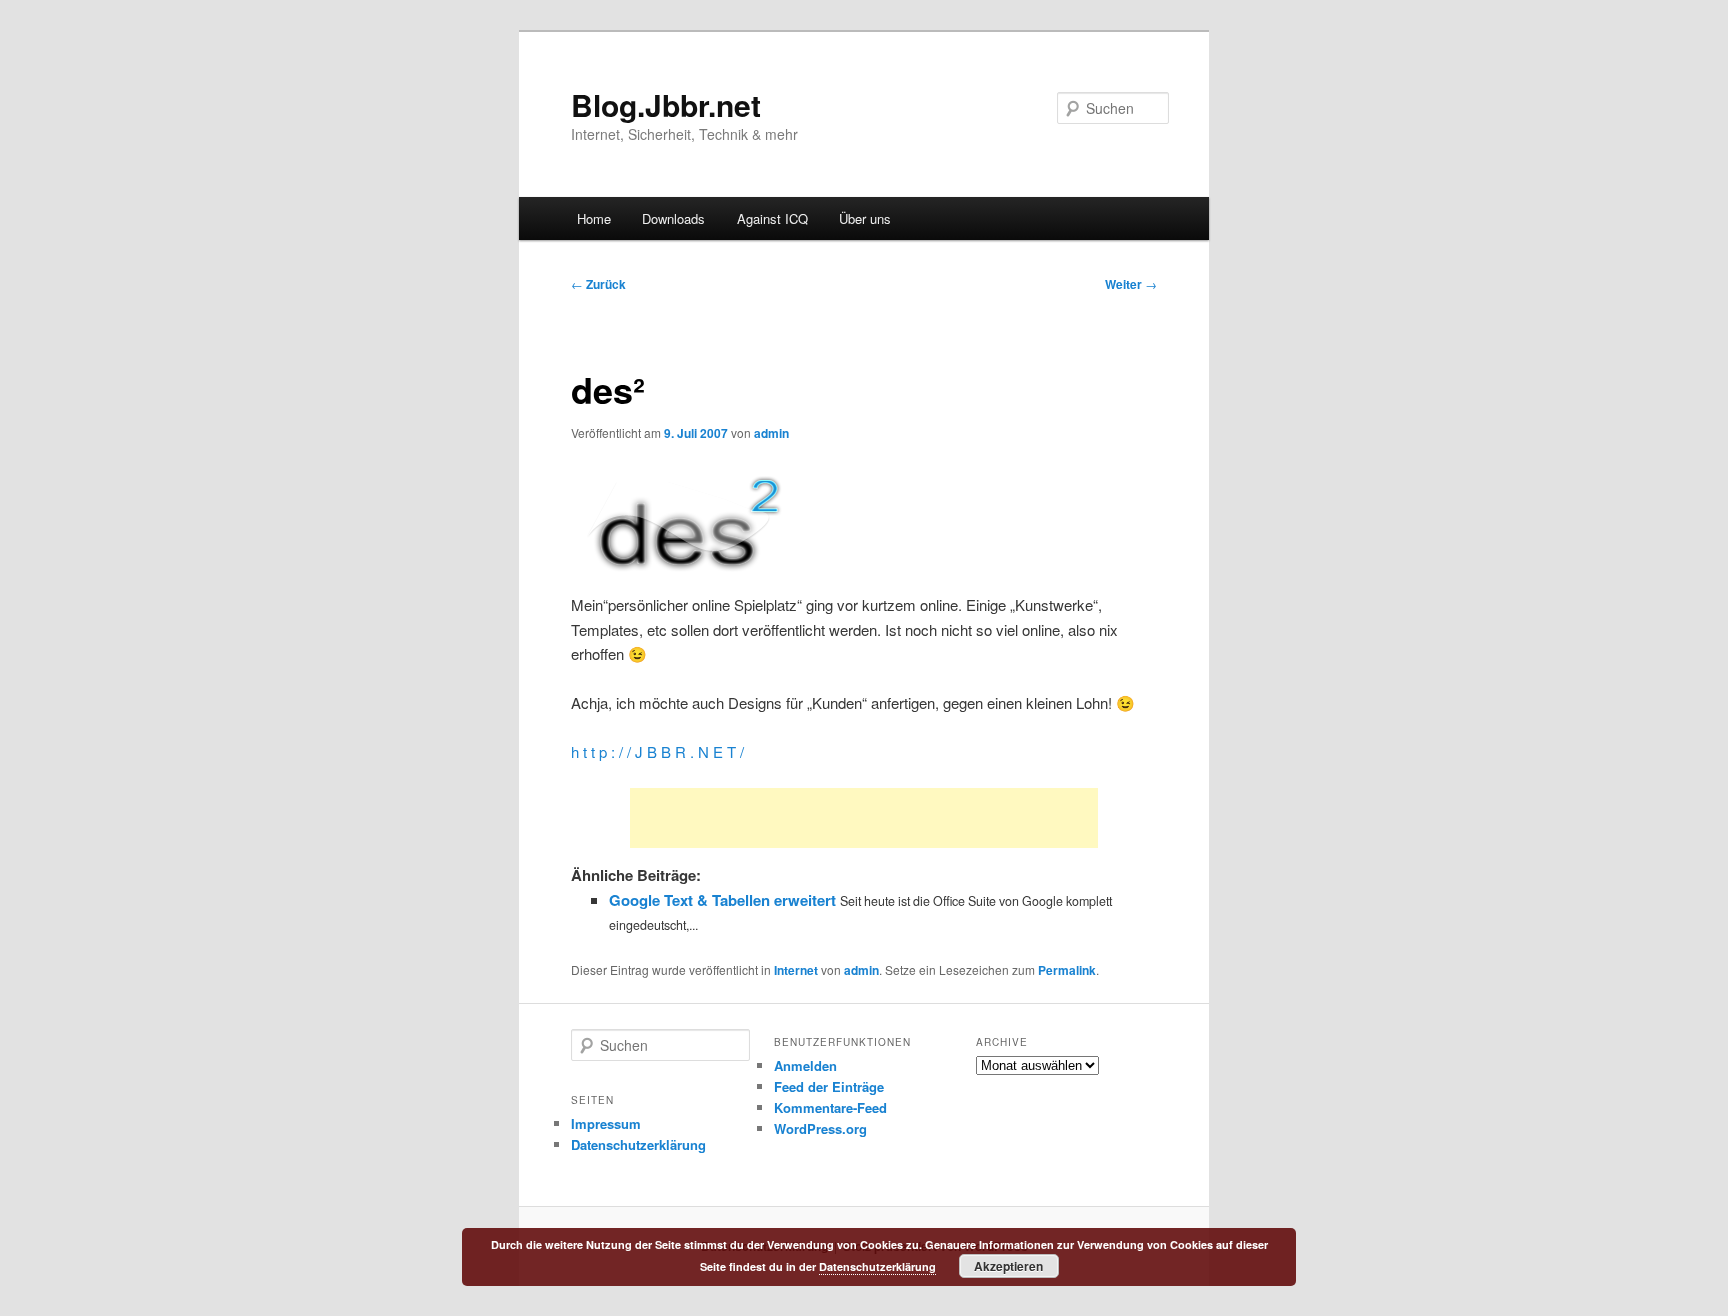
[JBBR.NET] (680, 580)
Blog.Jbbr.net (666, 104)
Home (594, 218)
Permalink (1067, 970)
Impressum (606, 1123)
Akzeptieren (1008, 1266)
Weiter (1131, 284)
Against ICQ (772, 218)
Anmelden (805, 1065)
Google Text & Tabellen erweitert (722, 900)
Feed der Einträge (829, 1086)
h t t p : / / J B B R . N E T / (657, 751)
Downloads (673, 218)
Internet (796, 970)
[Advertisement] (864, 818)
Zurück (598, 284)
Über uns (865, 218)
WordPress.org (820, 1128)
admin (771, 433)
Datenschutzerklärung (638, 1144)
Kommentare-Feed (830, 1107)
